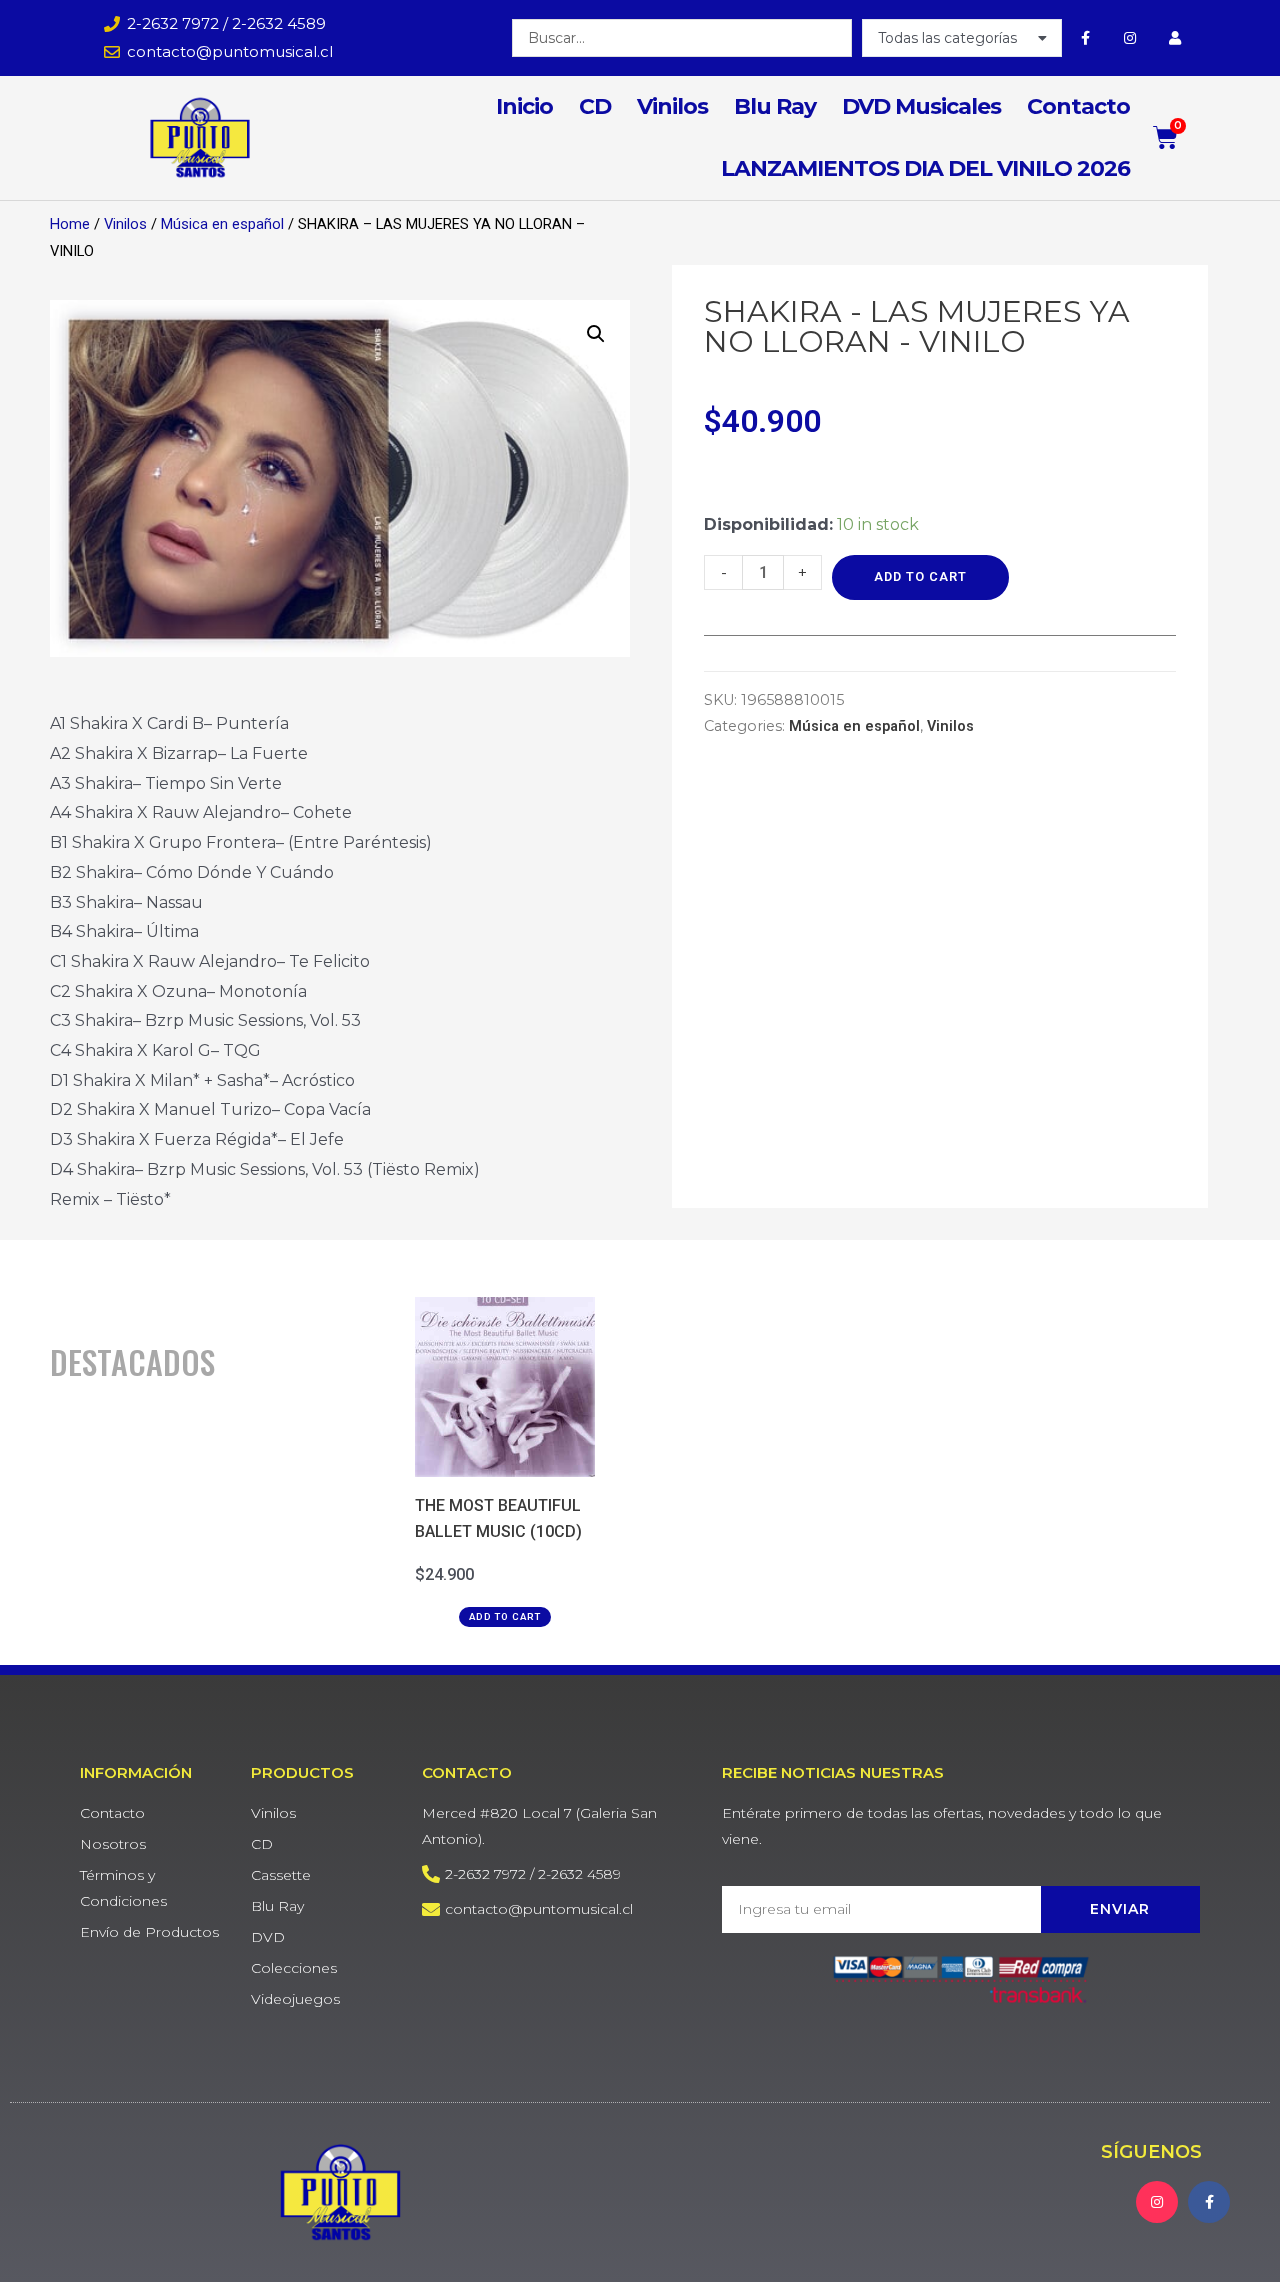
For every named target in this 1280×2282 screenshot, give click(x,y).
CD (595, 106)
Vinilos (672, 106)
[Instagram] (1130, 37)
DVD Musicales (921, 106)
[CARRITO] (1166, 137)
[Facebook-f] (1085, 37)
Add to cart (920, 576)
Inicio (524, 106)
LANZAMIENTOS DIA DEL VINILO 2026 (925, 168)
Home (70, 224)
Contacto (1078, 106)
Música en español (222, 224)
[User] (1175, 37)
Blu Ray (775, 106)
